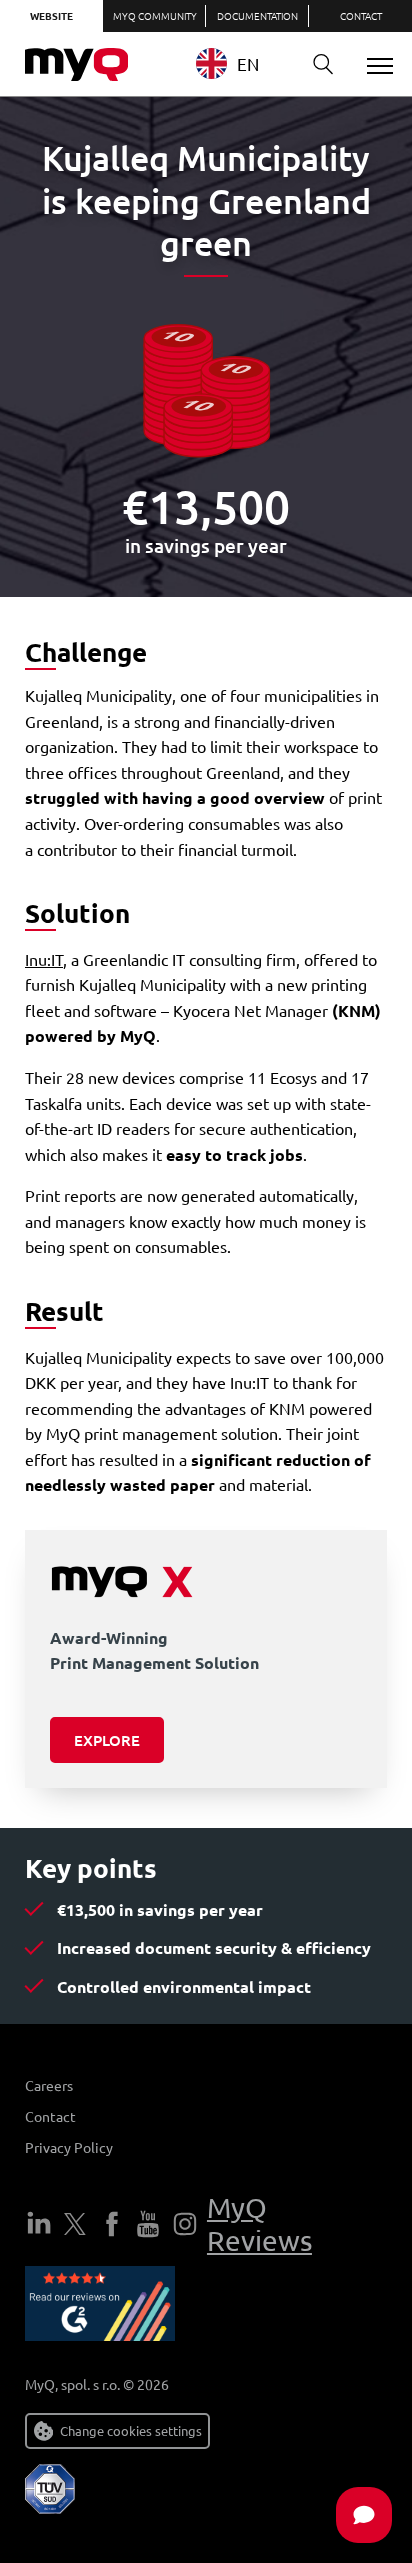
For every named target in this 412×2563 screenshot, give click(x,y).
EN (248, 63)
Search (323, 65)
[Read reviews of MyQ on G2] (100, 2307)
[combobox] (242, 63)
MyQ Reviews (259, 2224)
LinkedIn (39, 2224)
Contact (361, 15)
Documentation (257, 15)
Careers (49, 2085)
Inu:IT (44, 959)
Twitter (75, 2224)
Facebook (112, 2224)
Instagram (185, 2224)
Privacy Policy (69, 2147)
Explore (107, 1740)
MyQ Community (155, 15)
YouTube (148, 2224)
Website (51, 15)
